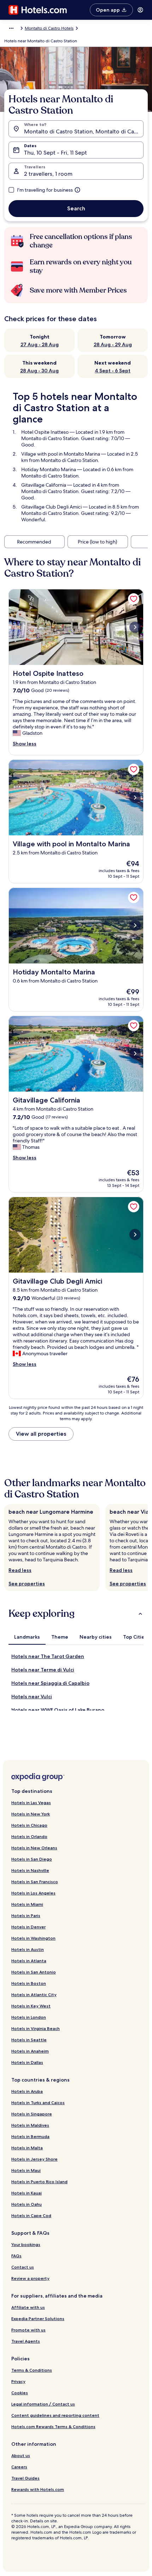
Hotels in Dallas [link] (27, 2062)
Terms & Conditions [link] (32, 2370)
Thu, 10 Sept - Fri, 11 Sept (55, 153)
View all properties (41, 1434)
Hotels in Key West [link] (31, 2006)
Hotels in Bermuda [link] (30, 2136)
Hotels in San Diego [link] (32, 1859)
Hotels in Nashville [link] (30, 1870)
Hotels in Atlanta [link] (29, 1961)
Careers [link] (19, 2467)
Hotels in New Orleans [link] (34, 1848)
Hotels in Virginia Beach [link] (36, 2028)
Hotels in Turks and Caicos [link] (38, 2103)
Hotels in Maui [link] (26, 2170)
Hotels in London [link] (29, 2017)
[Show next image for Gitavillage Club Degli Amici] (135, 1235)
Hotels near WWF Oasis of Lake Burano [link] (58, 1710)
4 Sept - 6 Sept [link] (113, 371)
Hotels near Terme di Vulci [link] (43, 1670)
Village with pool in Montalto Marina (61, 454)
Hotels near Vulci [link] (32, 1697)
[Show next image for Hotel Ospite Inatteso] (135, 627)
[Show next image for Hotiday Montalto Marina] (135, 925)
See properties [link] (27, 1584)
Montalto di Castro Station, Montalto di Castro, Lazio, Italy (84, 131)
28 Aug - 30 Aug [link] (39, 371)
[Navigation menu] (140, 10)
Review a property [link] (30, 2278)
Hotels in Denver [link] (28, 1927)
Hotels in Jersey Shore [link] (34, 2159)
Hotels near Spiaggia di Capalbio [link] (50, 1683)
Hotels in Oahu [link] (27, 2204)
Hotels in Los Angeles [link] (33, 1893)
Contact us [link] (23, 2267)
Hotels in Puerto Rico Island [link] (39, 2182)
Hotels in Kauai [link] (27, 2193)
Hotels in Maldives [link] (30, 2125)
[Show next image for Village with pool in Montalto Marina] (135, 798)
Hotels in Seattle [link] (29, 2040)
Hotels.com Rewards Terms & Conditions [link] (53, 2427)
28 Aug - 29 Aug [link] (113, 344)
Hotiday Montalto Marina (49, 469)
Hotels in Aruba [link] (27, 2091)
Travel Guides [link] (25, 2478)
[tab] (27, 1637)
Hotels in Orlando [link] (29, 1836)
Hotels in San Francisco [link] (35, 1882)
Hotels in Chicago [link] (29, 1825)
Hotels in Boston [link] (29, 1983)
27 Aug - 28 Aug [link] (40, 344)
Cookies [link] (20, 2393)
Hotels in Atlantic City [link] (34, 1995)
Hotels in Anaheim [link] (30, 2051)
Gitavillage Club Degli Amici (51, 507)
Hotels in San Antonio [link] (34, 1972)
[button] (76, 1614)
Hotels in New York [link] (31, 1814)
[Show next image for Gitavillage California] (135, 1053)
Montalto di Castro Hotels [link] (49, 28)
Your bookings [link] (26, 2244)
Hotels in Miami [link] (27, 1904)
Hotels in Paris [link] (26, 1916)
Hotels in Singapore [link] (32, 2114)
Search (76, 208)
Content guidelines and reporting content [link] (55, 2415)
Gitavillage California (44, 485)
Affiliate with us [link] (28, 2307)
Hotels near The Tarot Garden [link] (48, 1656)
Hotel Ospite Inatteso (45, 432)
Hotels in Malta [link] (27, 2148)
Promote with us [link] (28, 2330)
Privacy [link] (18, 2381)
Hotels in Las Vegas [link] (31, 1803)
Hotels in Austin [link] (28, 1949)
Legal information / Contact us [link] (43, 2404)
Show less (25, 744)
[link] (134, 599)
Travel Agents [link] (26, 2341)
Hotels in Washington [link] (33, 1938)
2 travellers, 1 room (48, 174)
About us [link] (21, 2455)
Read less (20, 1570)
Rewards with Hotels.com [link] (38, 2489)
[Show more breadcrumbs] (11, 28)
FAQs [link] (16, 2256)
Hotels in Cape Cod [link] (31, 2215)
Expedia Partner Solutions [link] (38, 2319)
